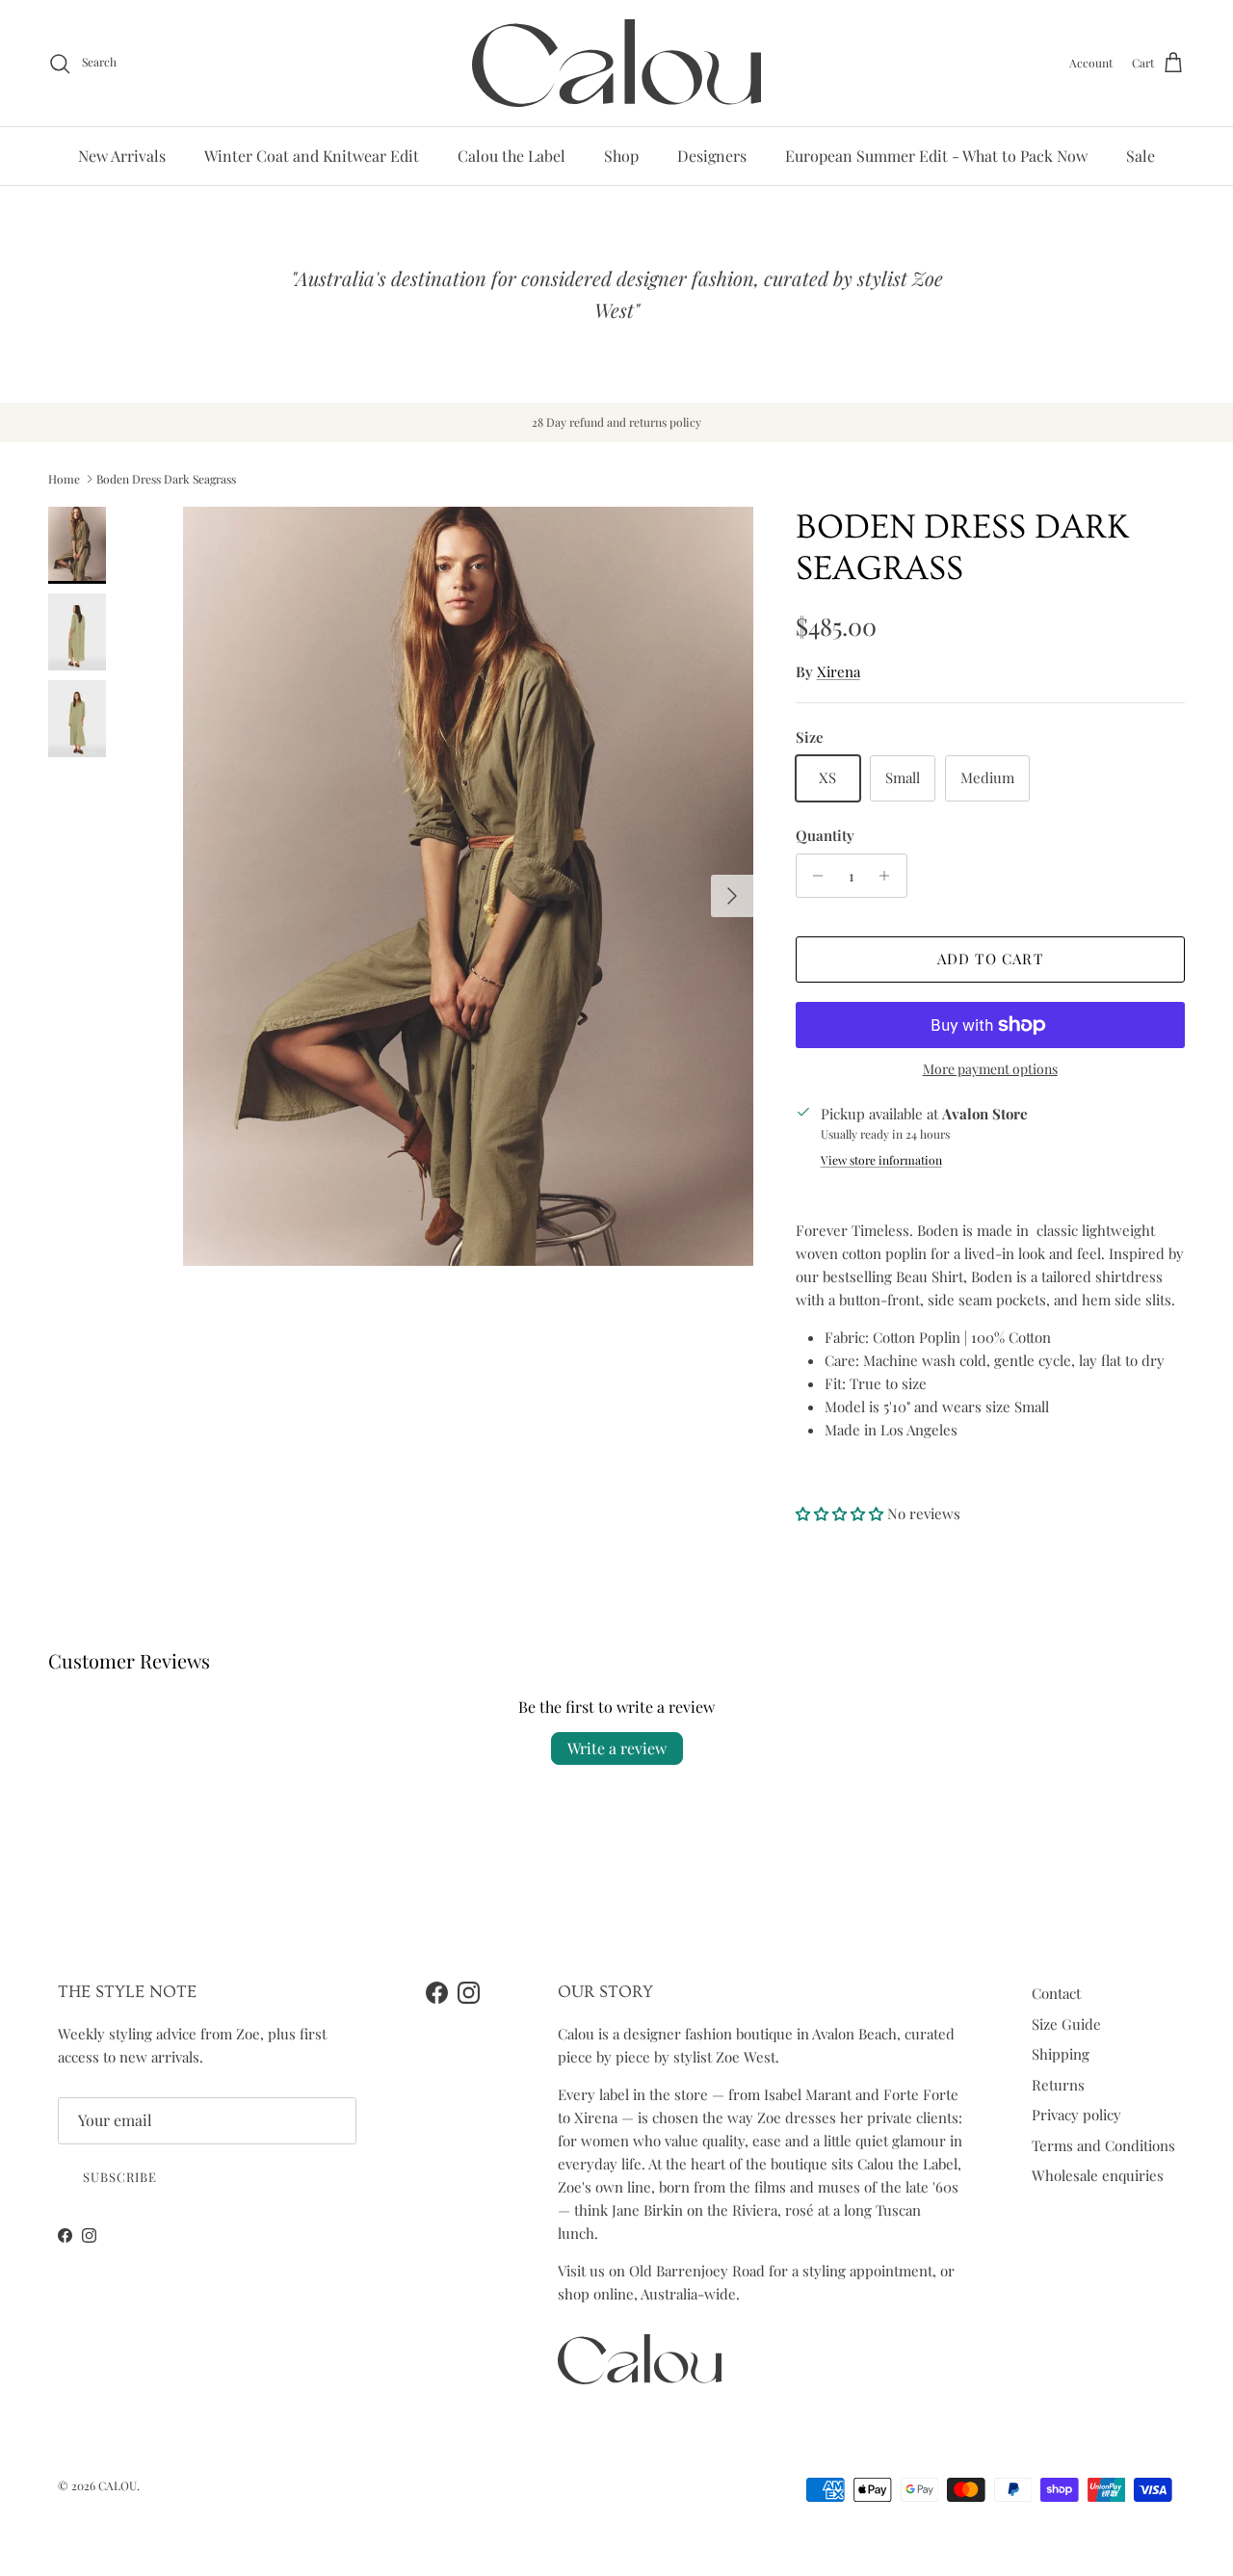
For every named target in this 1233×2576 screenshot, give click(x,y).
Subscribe (120, 2177)
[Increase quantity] (890, 876)
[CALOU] (616, 63)
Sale (1141, 156)
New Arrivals (122, 156)
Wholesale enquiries (1098, 2175)
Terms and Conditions (1103, 2145)
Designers (712, 156)
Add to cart (990, 959)
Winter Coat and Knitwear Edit (312, 156)
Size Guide (1066, 2024)
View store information (881, 1160)
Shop (621, 156)
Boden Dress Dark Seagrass (166, 479)
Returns (1058, 2085)
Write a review (617, 1748)
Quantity (825, 835)
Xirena (839, 671)
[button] (841, 1513)
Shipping (1061, 2054)
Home (64, 479)
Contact (1056, 1993)
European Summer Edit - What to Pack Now (936, 156)
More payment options (990, 1070)
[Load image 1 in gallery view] (468, 887)
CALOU (118, 2485)
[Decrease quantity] (813, 876)
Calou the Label (512, 156)
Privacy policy (1076, 2115)
